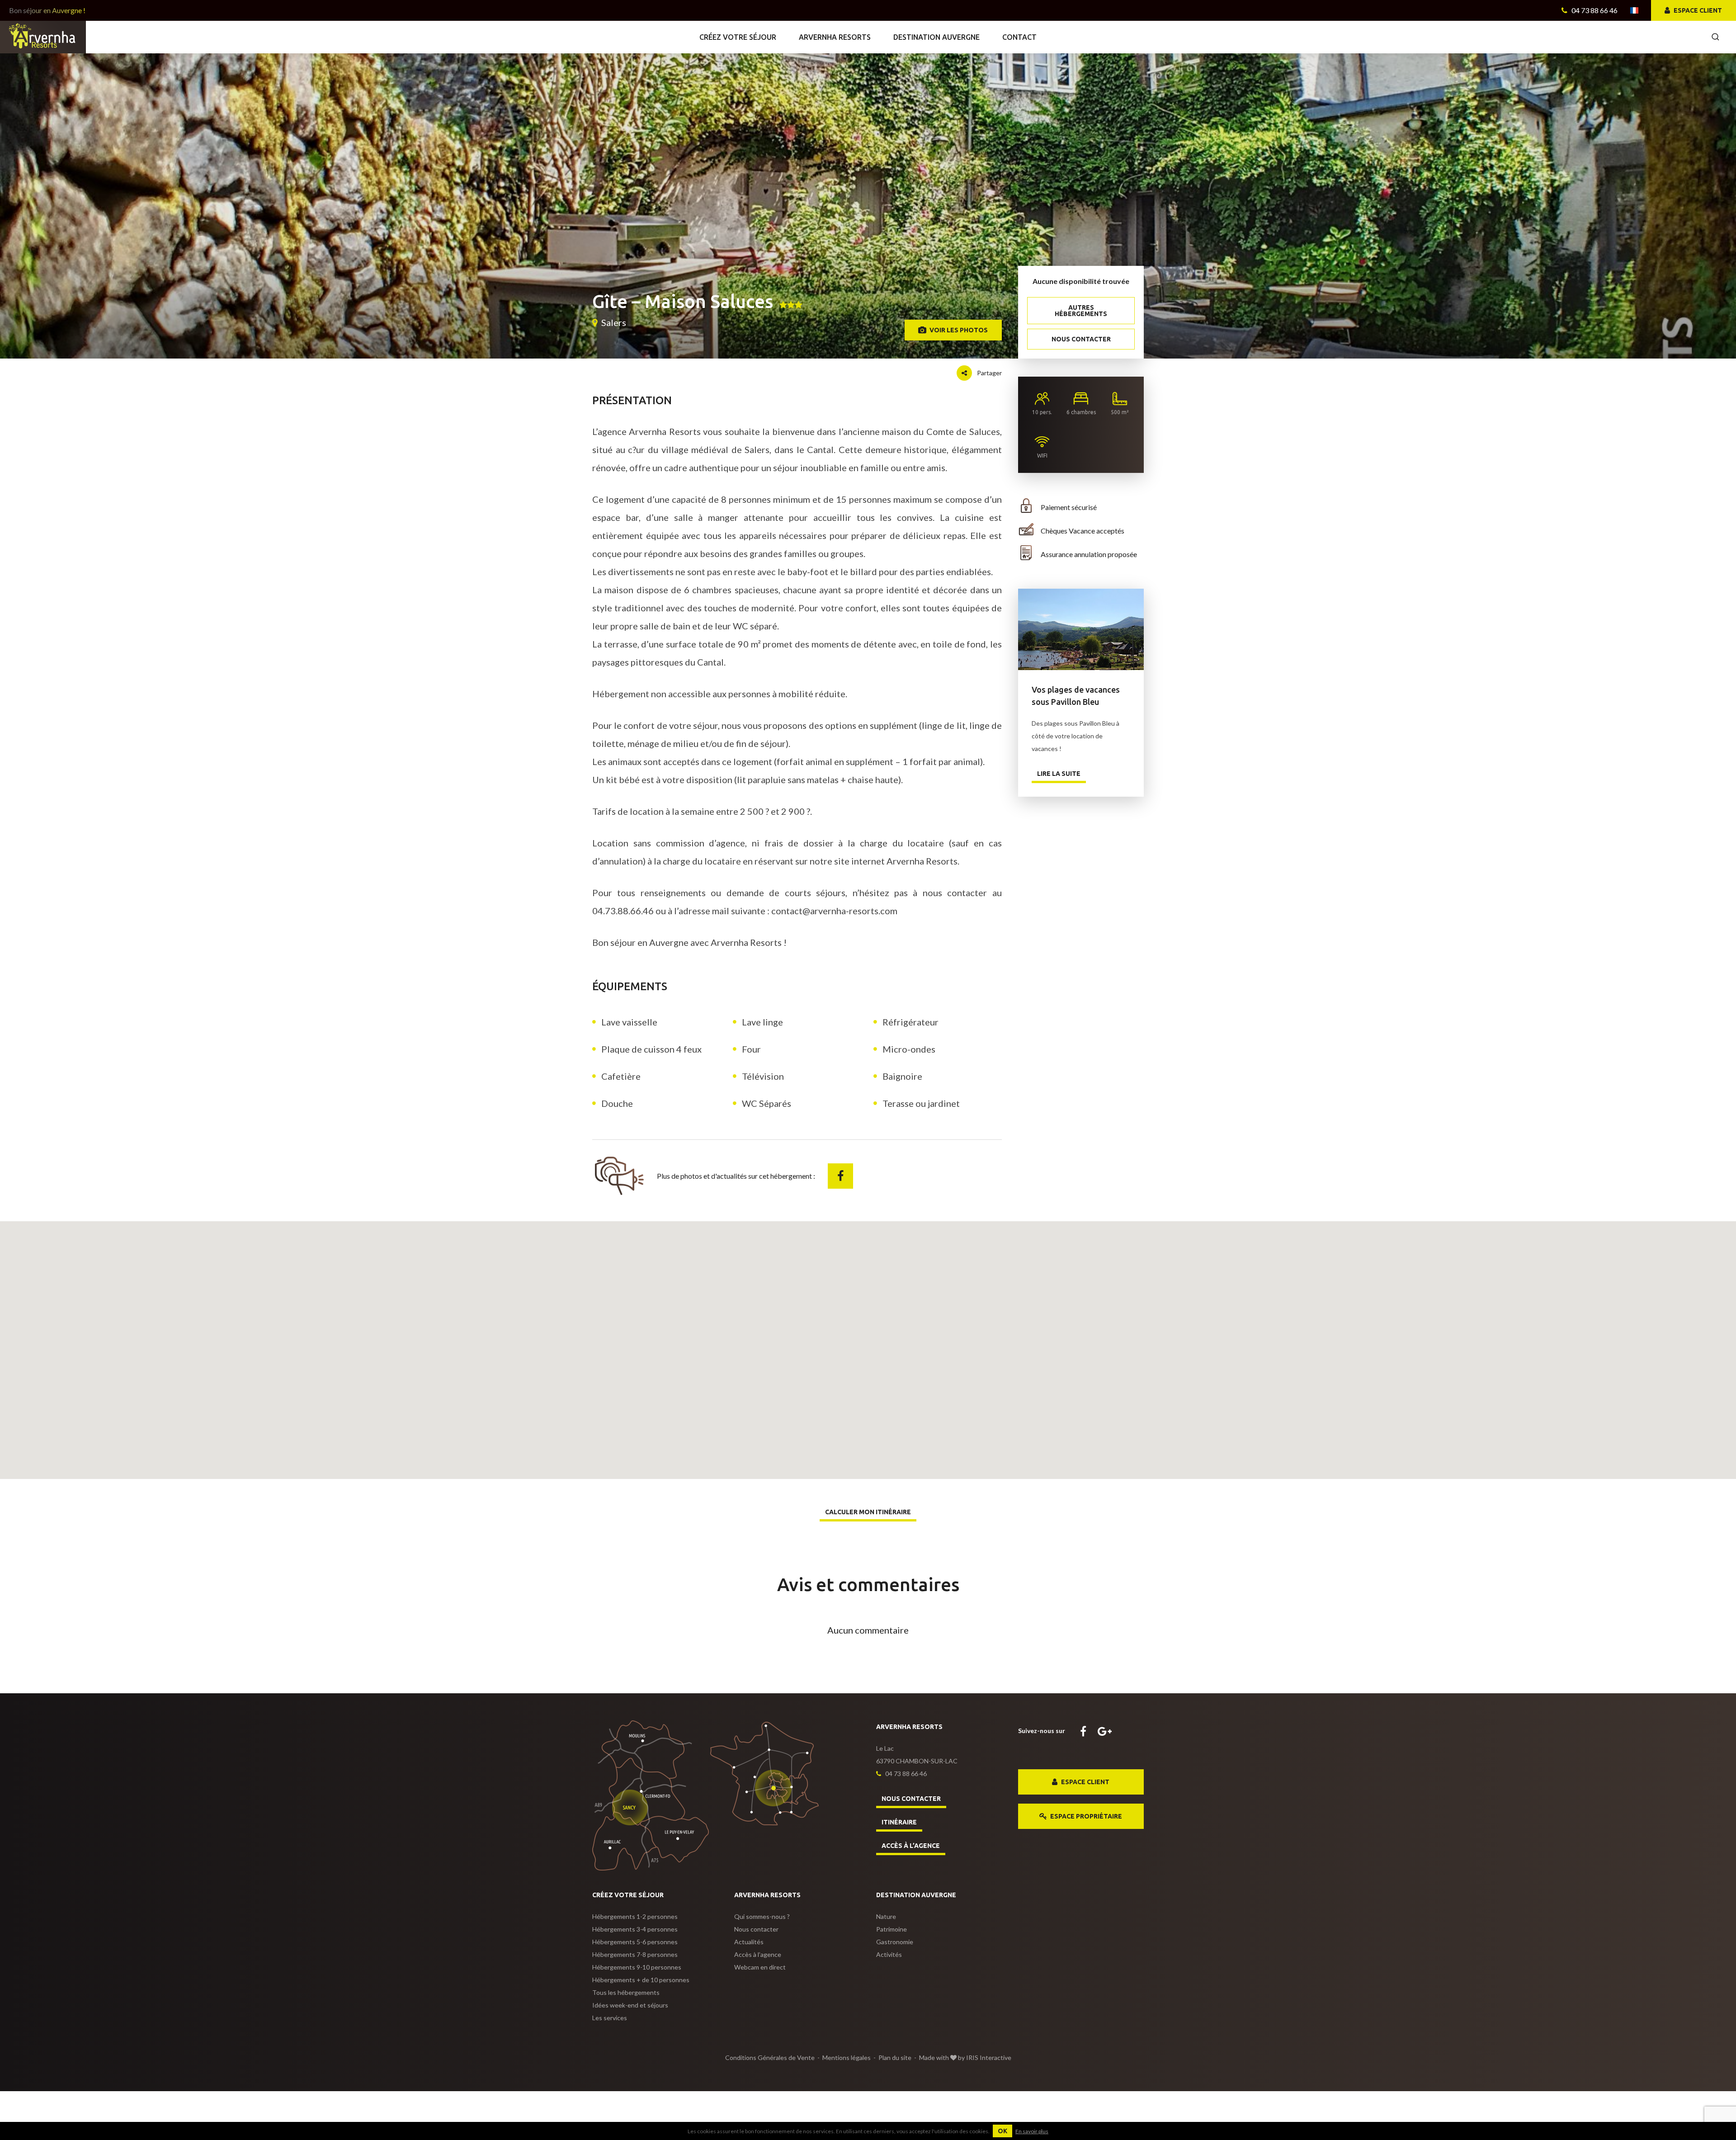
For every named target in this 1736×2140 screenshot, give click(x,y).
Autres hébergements (1081, 311)
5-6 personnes (635, 1942)
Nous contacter (1081, 339)
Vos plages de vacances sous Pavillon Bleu (1081, 629)
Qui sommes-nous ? (762, 1916)
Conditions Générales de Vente (770, 2057)
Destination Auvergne (936, 37)
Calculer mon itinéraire (868, 1512)
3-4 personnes (635, 1929)
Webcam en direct (760, 1967)
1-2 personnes (635, 1916)
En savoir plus (1032, 2131)
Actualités (749, 1942)
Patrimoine (892, 1929)
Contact (1019, 37)
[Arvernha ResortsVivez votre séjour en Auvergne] (43, 36)
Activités (889, 1954)
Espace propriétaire (1085, 1816)
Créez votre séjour (738, 37)
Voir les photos (958, 330)
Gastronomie (895, 1942)
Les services (610, 2018)
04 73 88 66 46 (1594, 10)
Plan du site (895, 2057)
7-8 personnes (635, 1954)
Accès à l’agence (911, 1846)
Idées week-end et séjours (630, 2005)
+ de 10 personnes (641, 1980)
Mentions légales (847, 2057)
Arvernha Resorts (835, 37)
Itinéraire (899, 1822)
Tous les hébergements (626, 1992)
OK (1002, 2131)
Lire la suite (1059, 774)
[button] (868, 1341)
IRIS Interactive (989, 2057)
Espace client (1697, 10)
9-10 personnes (637, 1967)
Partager (989, 373)
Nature (886, 1916)
